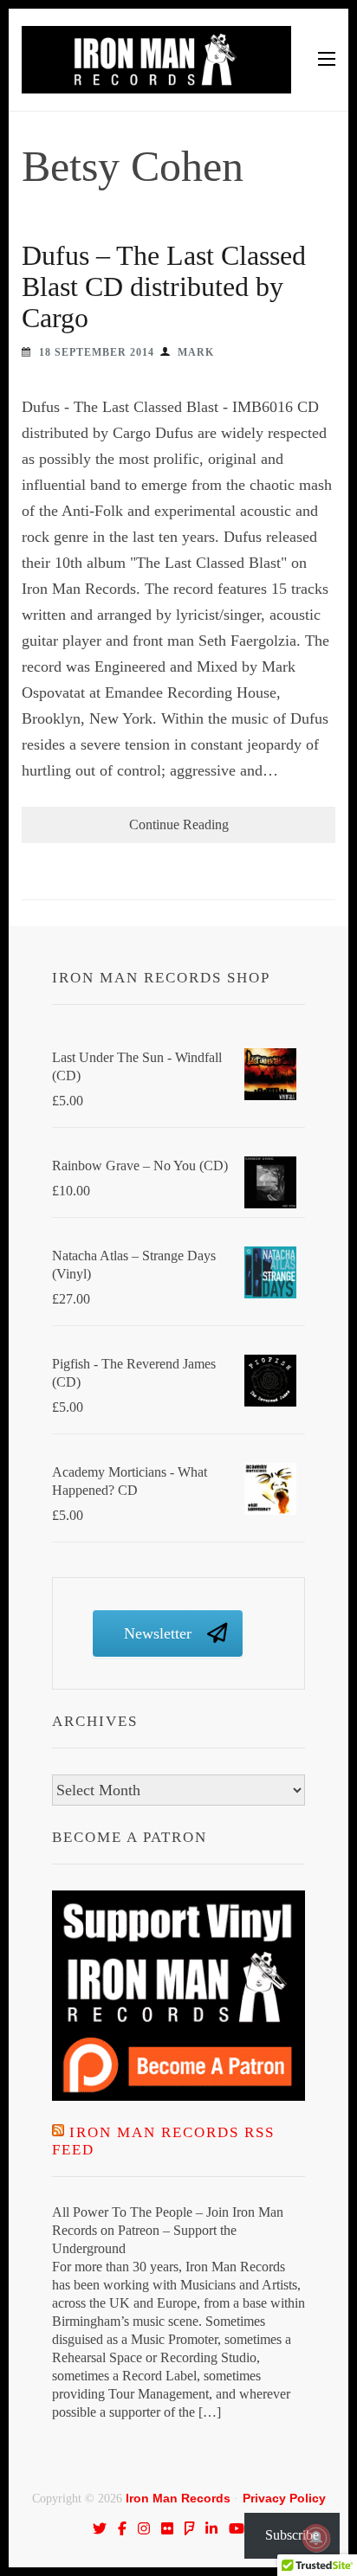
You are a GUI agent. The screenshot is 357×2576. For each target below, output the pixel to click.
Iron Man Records (178, 2498)
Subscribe (292, 2535)
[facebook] (122, 2528)
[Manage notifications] (316, 2538)
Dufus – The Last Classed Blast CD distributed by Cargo (164, 287)
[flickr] (167, 2528)
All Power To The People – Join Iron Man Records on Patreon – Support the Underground (168, 2230)
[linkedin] (211, 2528)
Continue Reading (179, 824)
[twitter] (100, 2528)
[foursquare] (190, 2528)
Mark (196, 352)
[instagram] (144, 2528)
